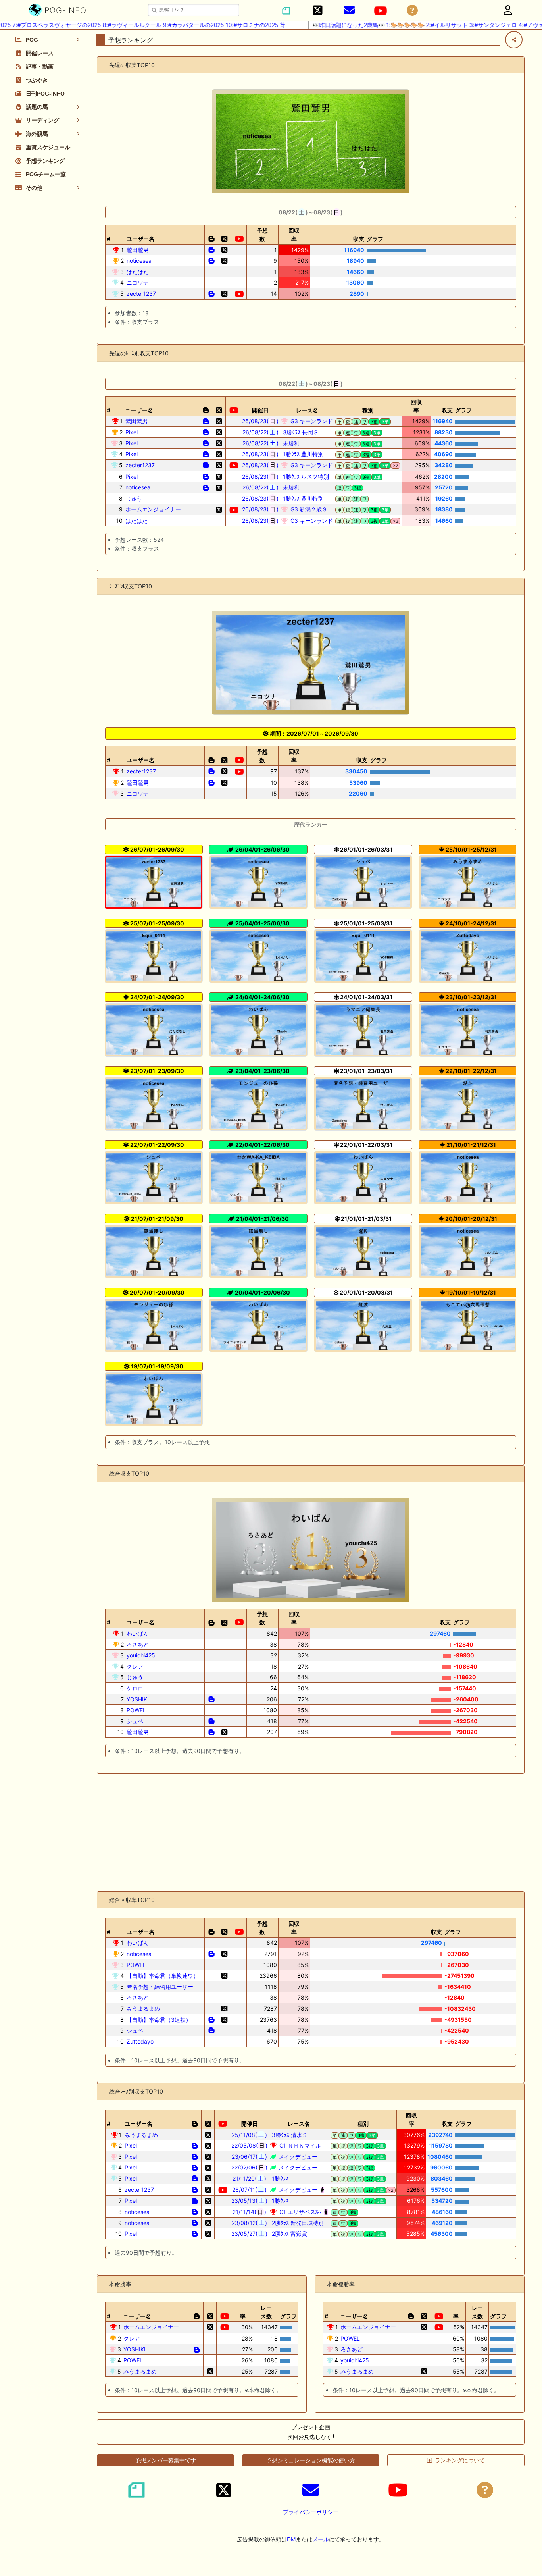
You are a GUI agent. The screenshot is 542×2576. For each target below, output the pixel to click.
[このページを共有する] (514, 40)
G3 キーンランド (311, 421)
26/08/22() (260, 432)
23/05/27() (249, 2234)
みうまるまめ (143, 2009)
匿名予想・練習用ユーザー (160, 1987)
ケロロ (135, 1688)
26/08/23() (260, 421)
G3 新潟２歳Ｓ (308, 509)
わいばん (138, 1633)
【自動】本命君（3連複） (159, 2020)
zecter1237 (141, 294)
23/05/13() (249, 2201)
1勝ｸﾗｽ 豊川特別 (302, 454)
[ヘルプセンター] (412, 11)
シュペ (135, 1721)
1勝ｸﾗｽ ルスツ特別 (305, 477)
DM (291, 2539)
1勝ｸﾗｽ (279, 2178)
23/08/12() (250, 2223)
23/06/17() (250, 2157)
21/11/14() (249, 2212)
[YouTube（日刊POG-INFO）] (381, 11)
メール (321, 2539)
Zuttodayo (140, 2041)
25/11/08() (249, 2135)
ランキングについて (460, 2460)
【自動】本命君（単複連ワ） (163, 1976)
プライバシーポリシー (311, 2512)
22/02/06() (249, 2167)
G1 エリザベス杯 (299, 2212)
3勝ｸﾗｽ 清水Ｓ (289, 2135)
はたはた (138, 272)
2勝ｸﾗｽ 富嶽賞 (289, 2234)
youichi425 (141, 1655)
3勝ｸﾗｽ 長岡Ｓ (300, 432)
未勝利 (290, 443)
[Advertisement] (311, 1832)
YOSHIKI (138, 1699)
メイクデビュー (297, 2157)
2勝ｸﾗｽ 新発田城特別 (297, 2223)
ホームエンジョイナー (153, 509)
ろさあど (138, 1644)
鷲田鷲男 (138, 250)
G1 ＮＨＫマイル (299, 2145)
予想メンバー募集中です (165, 2460)
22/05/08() (250, 2145)
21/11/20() (250, 2178)
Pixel (132, 432)
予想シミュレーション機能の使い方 (311, 2460)
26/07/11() (250, 2190)
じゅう (134, 498)
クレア (135, 1666)
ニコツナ (138, 282)
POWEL (136, 1710)
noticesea (139, 261)
